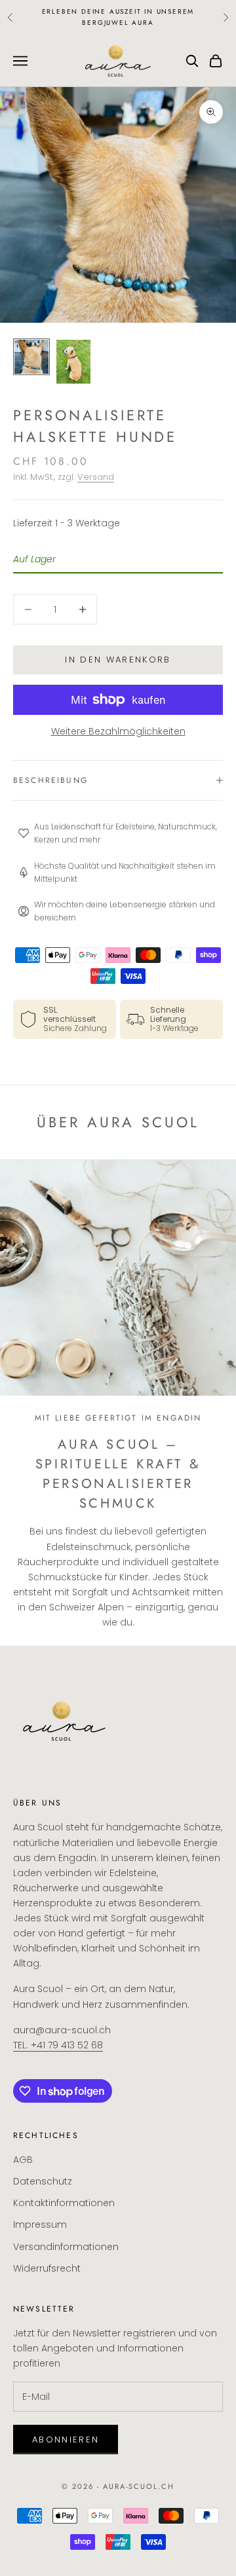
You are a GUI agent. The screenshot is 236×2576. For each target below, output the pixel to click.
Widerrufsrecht (47, 2268)
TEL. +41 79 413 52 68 (58, 2045)
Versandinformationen (66, 2247)
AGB (23, 2160)
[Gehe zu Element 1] (31, 357)
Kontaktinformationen (64, 2203)
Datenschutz (43, 2181)
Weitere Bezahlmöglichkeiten (118, 731)
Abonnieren (66, 2440)
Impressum (40, 2224)
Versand (96, 477)
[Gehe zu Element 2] (73, 362)
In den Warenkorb (118, 660)
